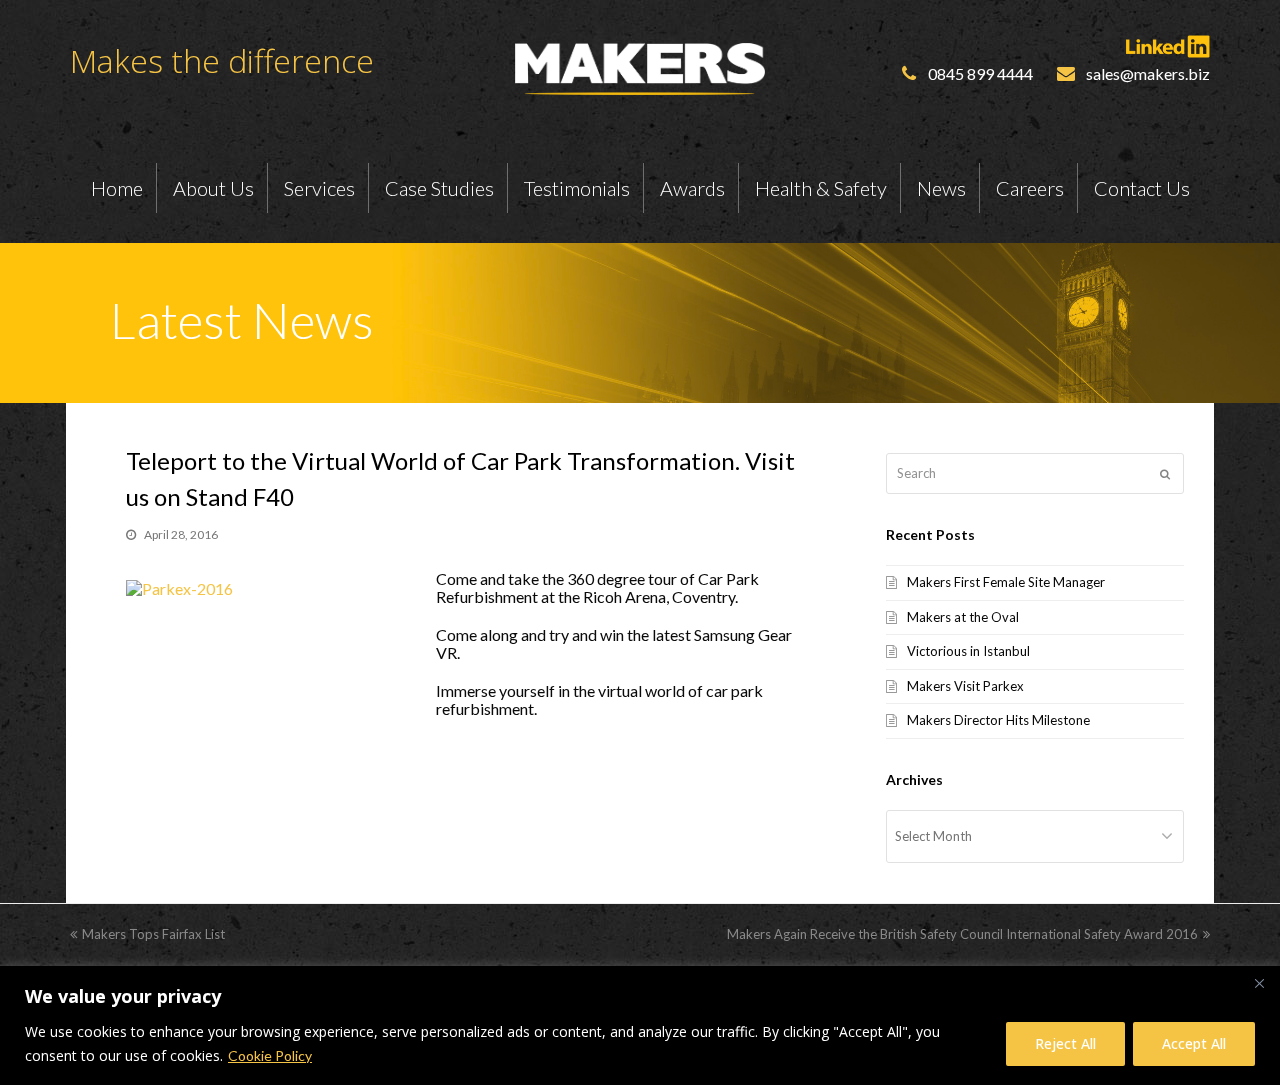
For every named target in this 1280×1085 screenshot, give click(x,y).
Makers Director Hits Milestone (998, 720)
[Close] (1259, 983)
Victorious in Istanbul (968, 651)
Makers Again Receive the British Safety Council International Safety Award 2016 (962, 934)
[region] (640, 1025)
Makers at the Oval (963, 617)
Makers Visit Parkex (965, 686)
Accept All (1194, 1043)
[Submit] (1165, 474)
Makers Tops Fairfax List (153, 934)
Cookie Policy (270, 1055)
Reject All (1065, 1043)
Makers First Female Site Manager (1006, 582)
